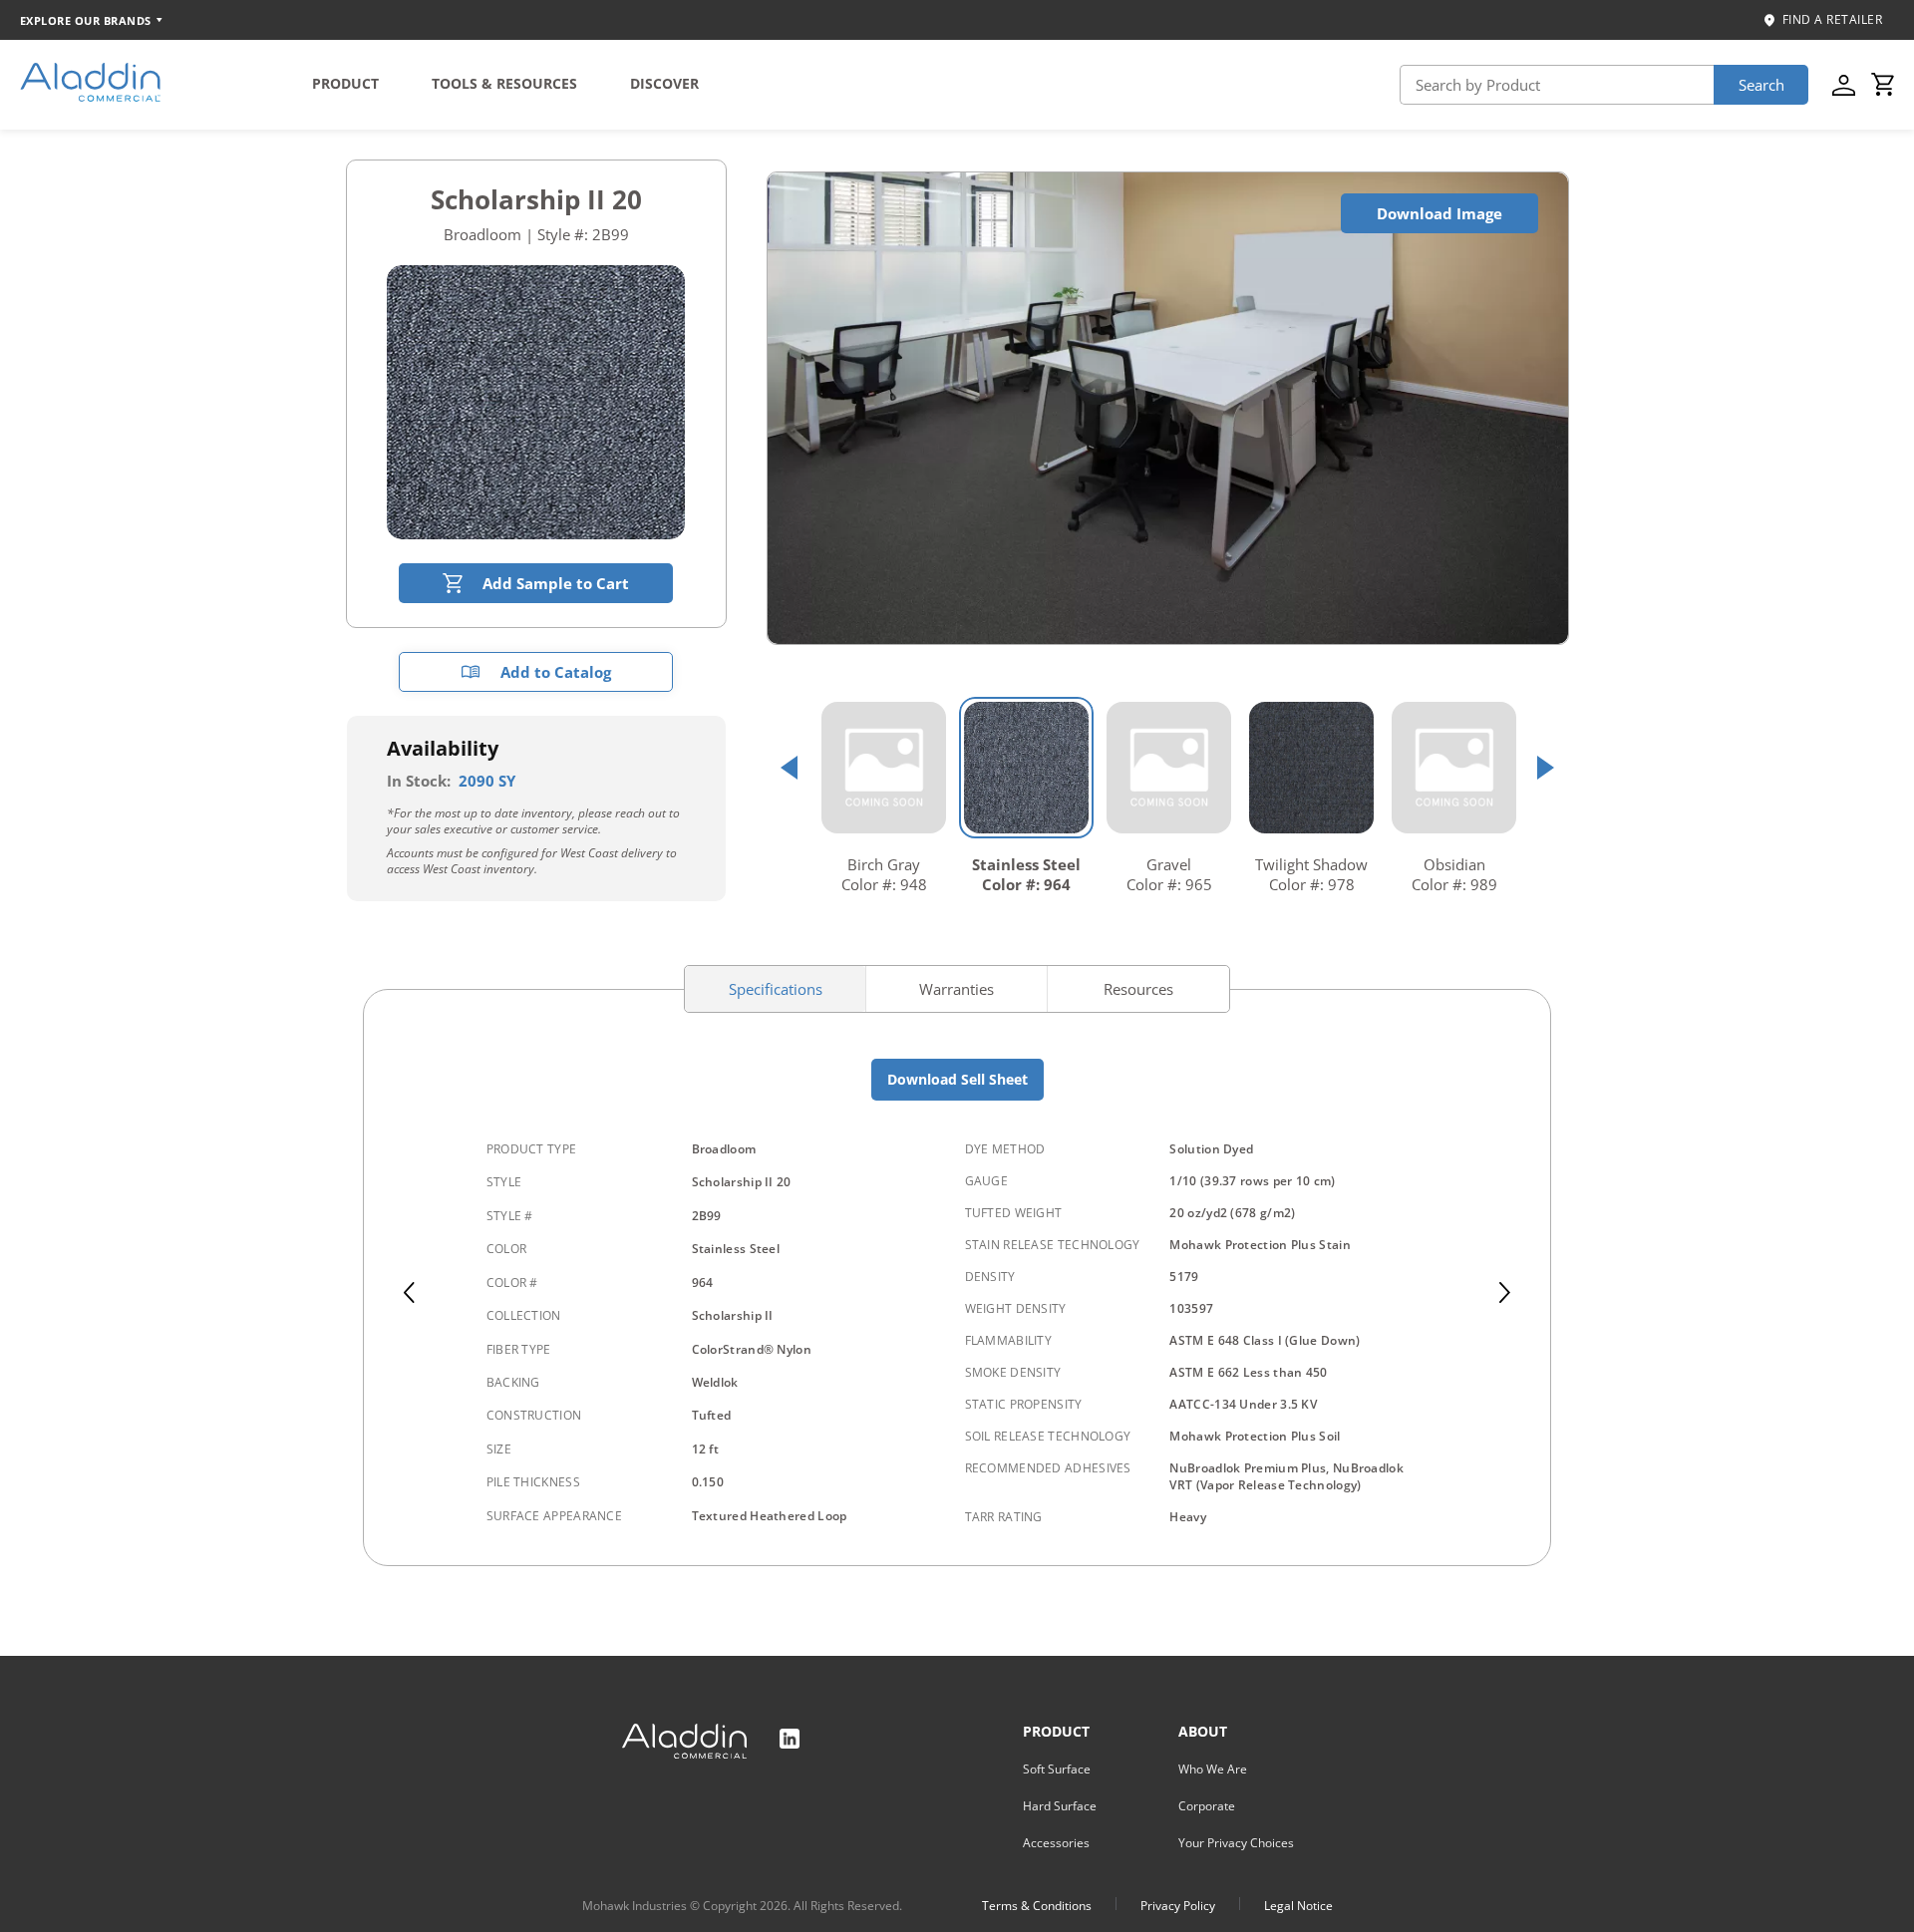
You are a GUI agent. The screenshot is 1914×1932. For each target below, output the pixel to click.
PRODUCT (345, 83)
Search (1761, 85)
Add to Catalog (556, 672)
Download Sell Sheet (957, 1079)
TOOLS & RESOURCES (504, 83)
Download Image (1439, 213)
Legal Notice (1298, 1906)
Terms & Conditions (1037, 1906)
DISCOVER (664, 83)
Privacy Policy (1178, 1906)
